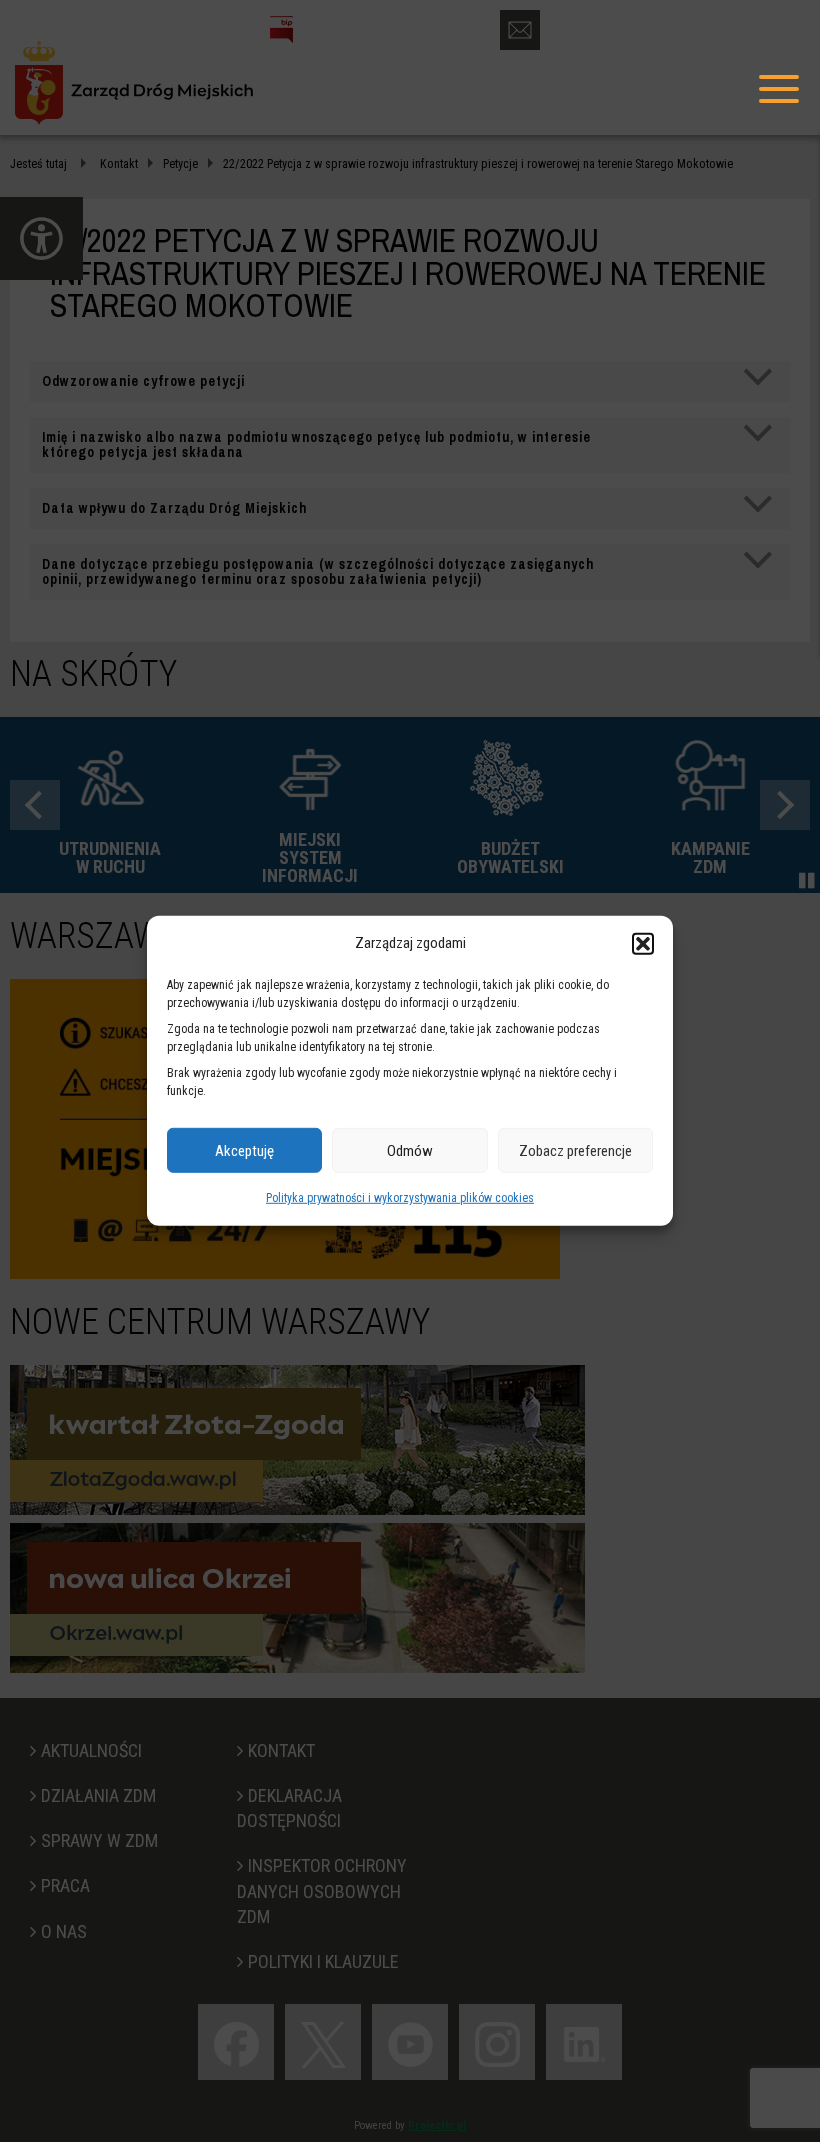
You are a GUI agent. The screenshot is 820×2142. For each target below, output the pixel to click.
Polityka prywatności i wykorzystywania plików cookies (400, 1198)
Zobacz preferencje (575, 1151)
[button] (643, 943)
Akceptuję (244, 1151)
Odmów (410, 1151)
